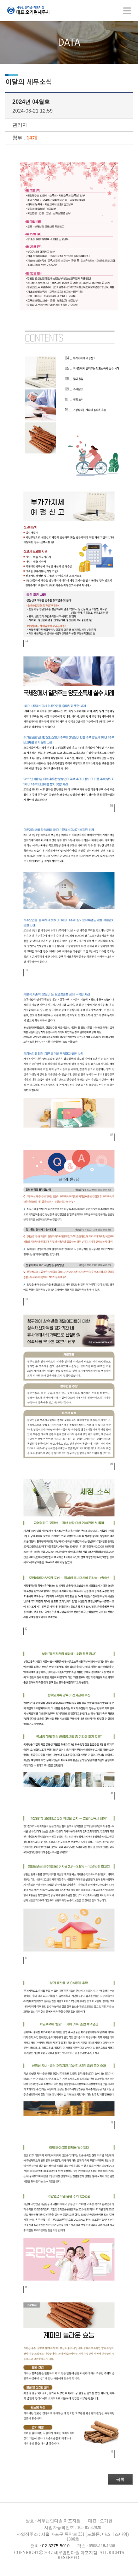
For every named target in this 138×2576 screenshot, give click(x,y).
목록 (120, 2479)
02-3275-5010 (56, 2546)
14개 (32, 138)
